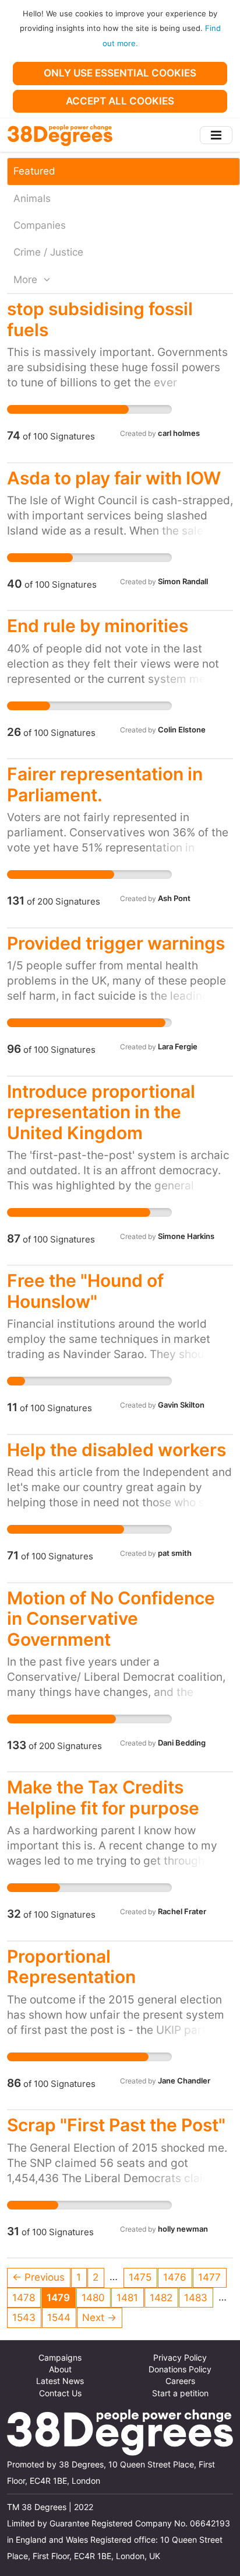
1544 (59, 2317)
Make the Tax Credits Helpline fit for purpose (103, 1797)
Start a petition (180, 2393)
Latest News (60, 2381)
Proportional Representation (71, 1966)
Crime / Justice (48, 252)
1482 (161, 2298)
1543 (24, 2317)
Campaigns (60, 2358)
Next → (99, 2317)
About (60, 2369)
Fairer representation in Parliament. (105, 784)
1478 (24, 2298)
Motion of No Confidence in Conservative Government (111, 1619)
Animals (32, 198)
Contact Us (60, 2393)
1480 (93, 2298)
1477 (209, 2277)
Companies (40, 225)
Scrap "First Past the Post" (116, 2125)
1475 (140, 2277)
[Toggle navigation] (216, 135)
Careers (180, 2381)
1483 (196, 2298)
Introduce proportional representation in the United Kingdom (101, 1112)
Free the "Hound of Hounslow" (85, 1291)
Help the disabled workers (117, 1450)
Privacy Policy (180, 2358)
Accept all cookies (120, 101)
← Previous (38, 2277)
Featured (34, 171)
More (27, 280)
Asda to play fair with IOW (114, 478)
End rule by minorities (98, 626)
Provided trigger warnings (116, 943)
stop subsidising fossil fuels (100, 319)
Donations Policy (180, 2369)
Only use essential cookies (120, 73)
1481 (127, 2298)
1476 (175, 2277)
